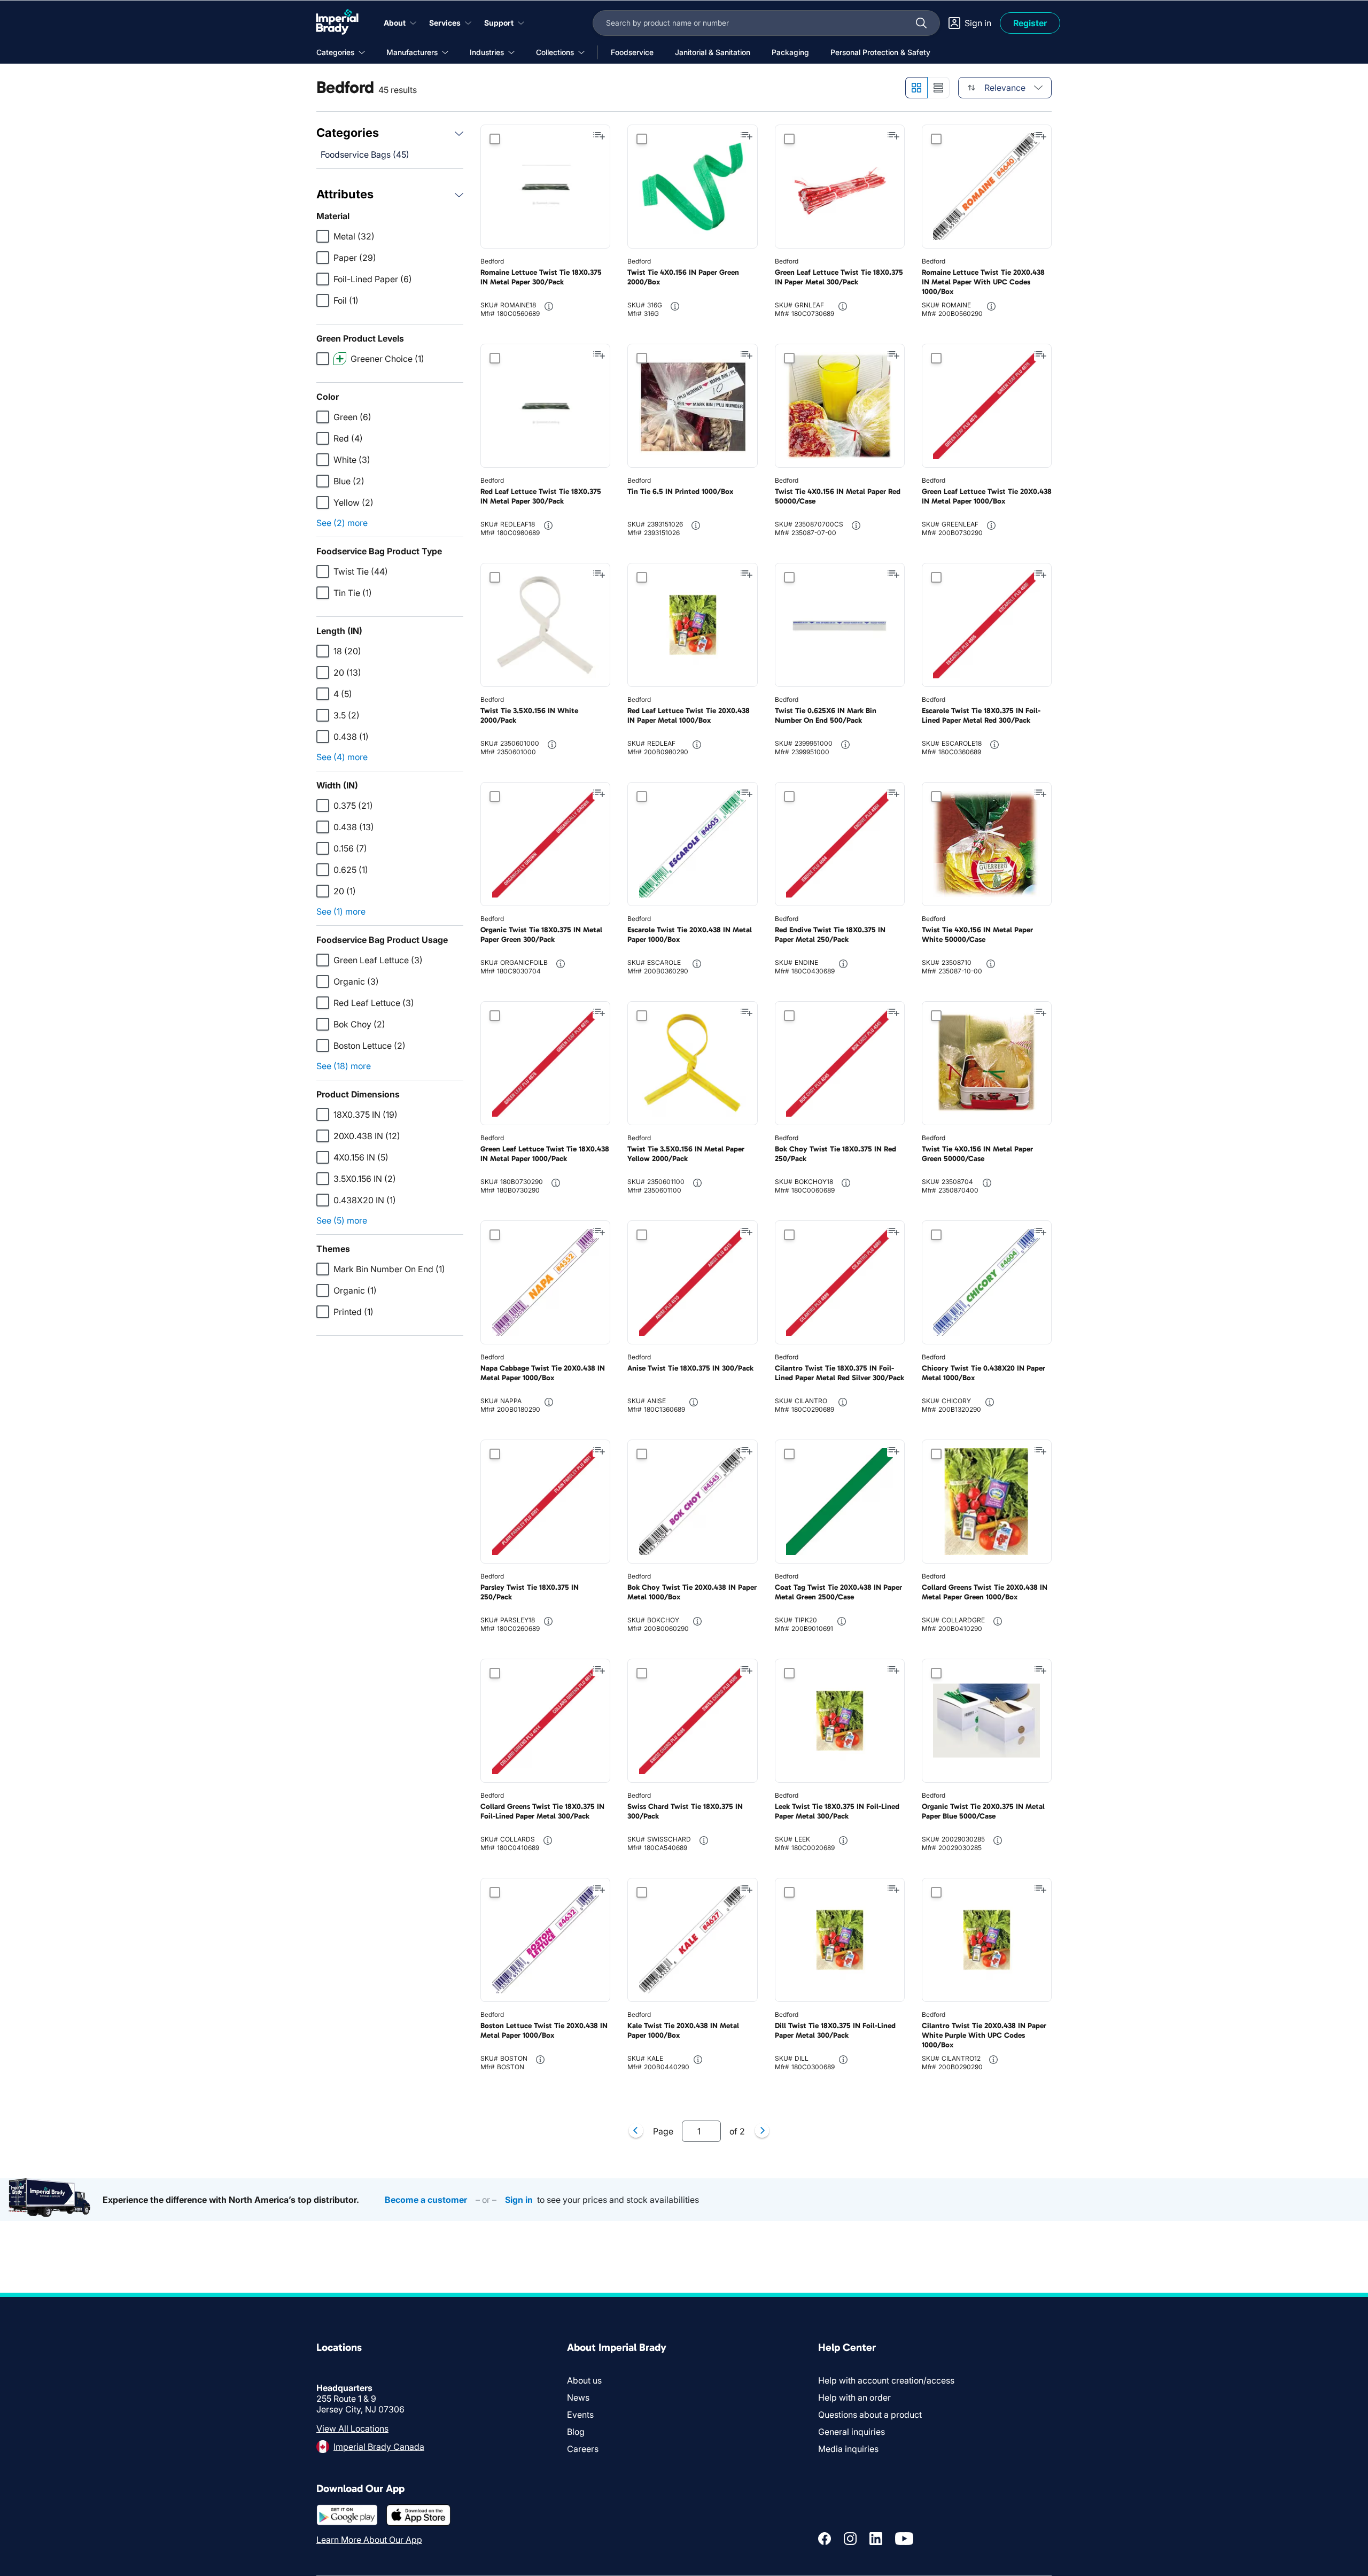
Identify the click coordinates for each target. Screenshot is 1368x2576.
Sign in (519, 2200)
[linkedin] (876, 2539)
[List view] (939, 88)
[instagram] (850, 2539)
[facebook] (825, 2539)
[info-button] (549, 306)
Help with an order (854, 2397)
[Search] (921, 23)
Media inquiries (848, 2449)
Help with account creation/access (886, 2380)
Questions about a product (870, 2415)
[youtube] (904, 2539)
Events (580, 2415)
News (578, 2397)
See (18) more (344, 1066)
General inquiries (852, 2432)
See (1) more (341, 911)
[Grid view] (916, 88)
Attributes (345, 194)
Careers (583, 2449)
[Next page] (762, 2131)
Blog (576, 2432)
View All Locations (352, 2428)
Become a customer (426, 2200)
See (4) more (342, 757)
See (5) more (342, 1220)
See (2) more (342, 523)
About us (584, 2380)
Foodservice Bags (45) (365, 154)
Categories (348, 133)
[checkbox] (323, 236)
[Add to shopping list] (599, 136)
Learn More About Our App (369, 2540)
